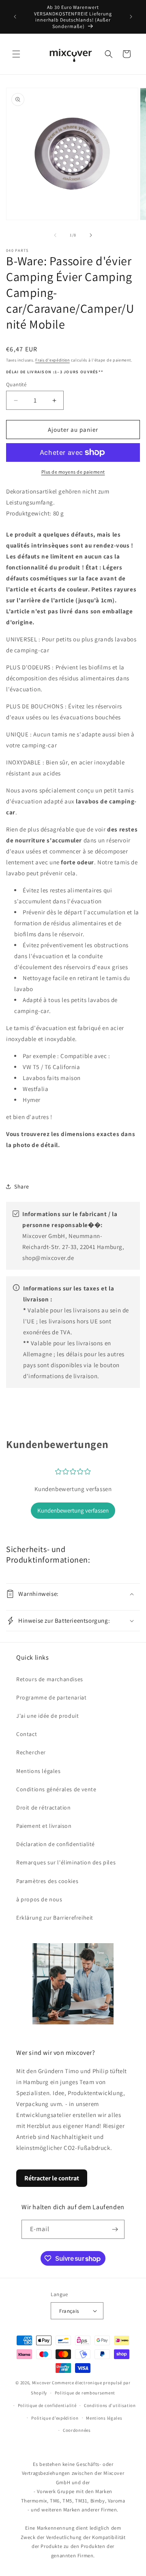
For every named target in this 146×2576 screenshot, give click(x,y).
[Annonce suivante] (131, 17)
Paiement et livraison (44, 1826)
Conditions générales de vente (56, 1789)
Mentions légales (39, 1771)
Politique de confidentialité (47, 2405)
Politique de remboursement (85, 2393)
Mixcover (42, 2383)
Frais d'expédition (53, 360)
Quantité (16, 384)
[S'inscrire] (115, 2229)
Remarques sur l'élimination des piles (66, 1862)
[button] (16, 54)
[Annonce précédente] (15, 17)
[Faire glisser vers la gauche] (55, 235)
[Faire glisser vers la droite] (91, 235)
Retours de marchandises (50, 1679)
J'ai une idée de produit (47, 1716)
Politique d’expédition (55, 2418)
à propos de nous (39, 1899)
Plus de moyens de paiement (73, 472)
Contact (27, 1734)
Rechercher (31, 1752)
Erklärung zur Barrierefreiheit (55, 1918)
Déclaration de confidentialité (56, 1844)
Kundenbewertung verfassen (73, 1510)
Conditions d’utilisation (110, 2405)
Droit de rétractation (44, 1808)
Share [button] (22, 1186)
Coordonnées (77, 2430)
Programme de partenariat (51, 1697)
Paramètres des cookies (47, 1881)
